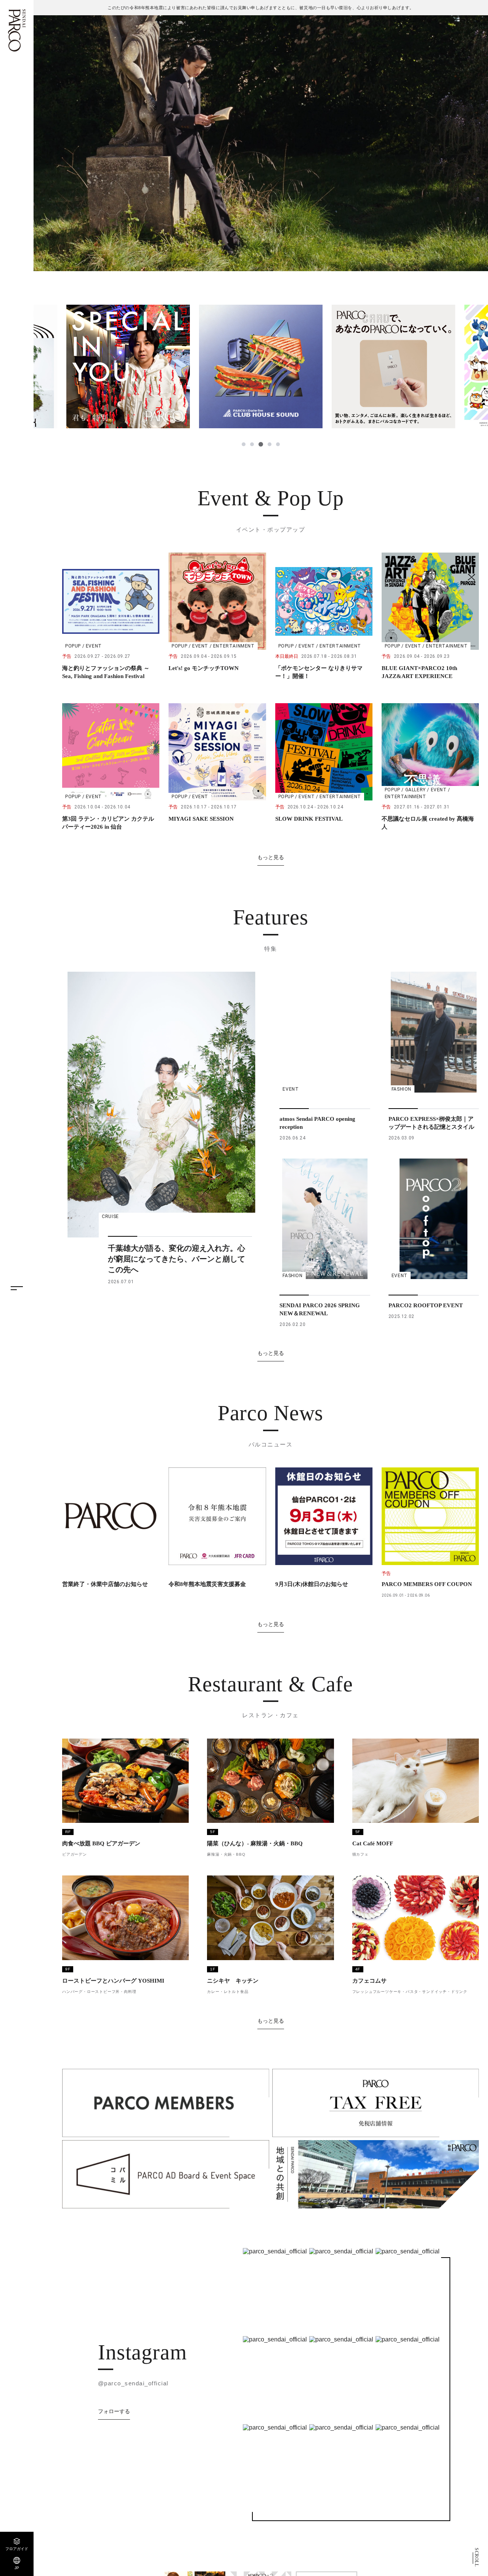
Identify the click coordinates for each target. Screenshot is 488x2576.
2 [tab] (252, 444)
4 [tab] (269, 444)
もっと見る (271, 857)
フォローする (114, 2411)
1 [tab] (244, 444)
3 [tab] (260, 444)
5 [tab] (278, 444)
